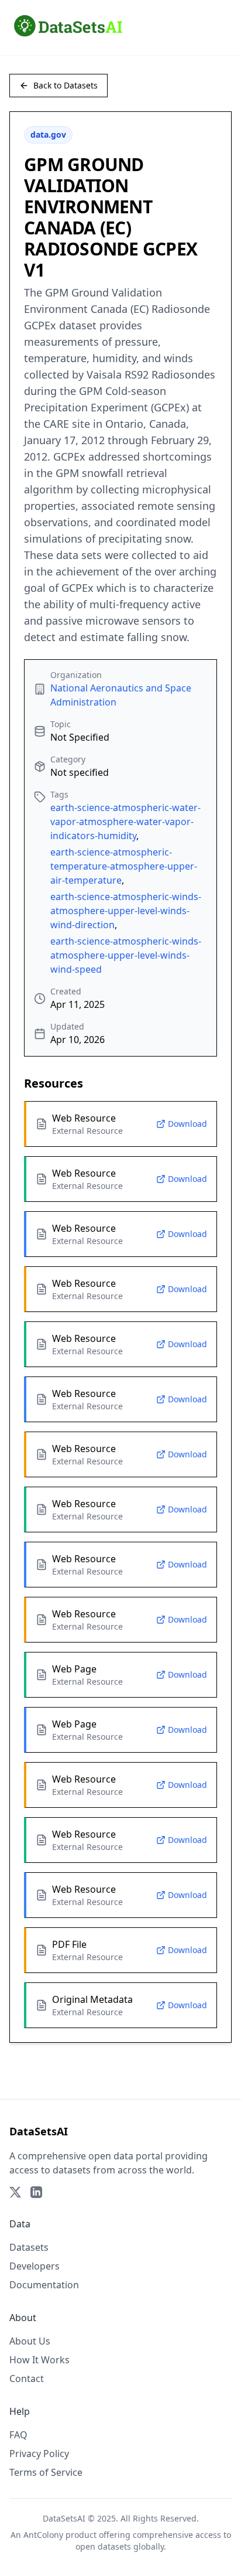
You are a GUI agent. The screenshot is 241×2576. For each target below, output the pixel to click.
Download (187, 1124)
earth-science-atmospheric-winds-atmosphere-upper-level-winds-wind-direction (126, 911)
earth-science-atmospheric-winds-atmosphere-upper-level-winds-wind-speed (126, 955)
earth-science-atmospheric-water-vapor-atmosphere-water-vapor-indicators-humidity (125, 822)
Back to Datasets (66, 85)
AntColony (43, 2535)
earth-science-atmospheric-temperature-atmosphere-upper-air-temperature (124, 866)
